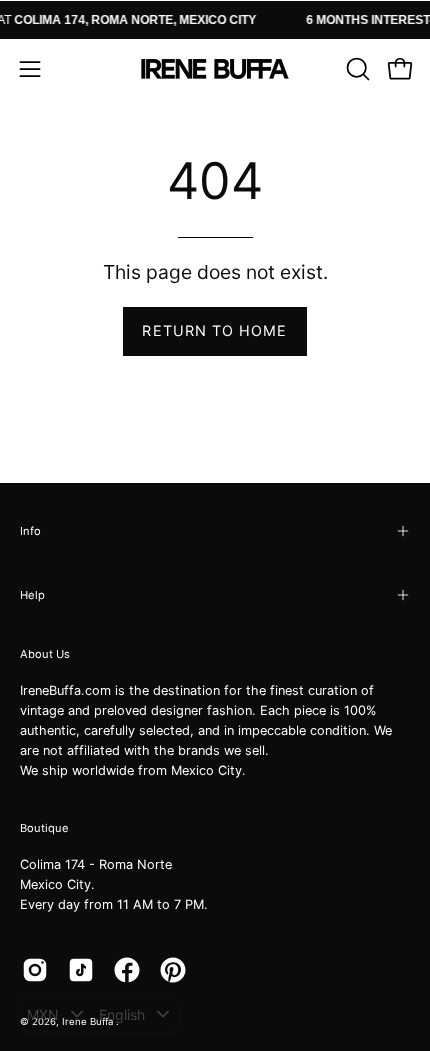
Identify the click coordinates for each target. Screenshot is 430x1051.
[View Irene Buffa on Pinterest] (173, 970)
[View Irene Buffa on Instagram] (35, 970)
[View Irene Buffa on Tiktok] (81, 970)
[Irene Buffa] (215, 69)
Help (32, 595)
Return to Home (214, 330)
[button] (356, 69)
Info (30, 531)
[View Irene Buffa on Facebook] (127, 970)
